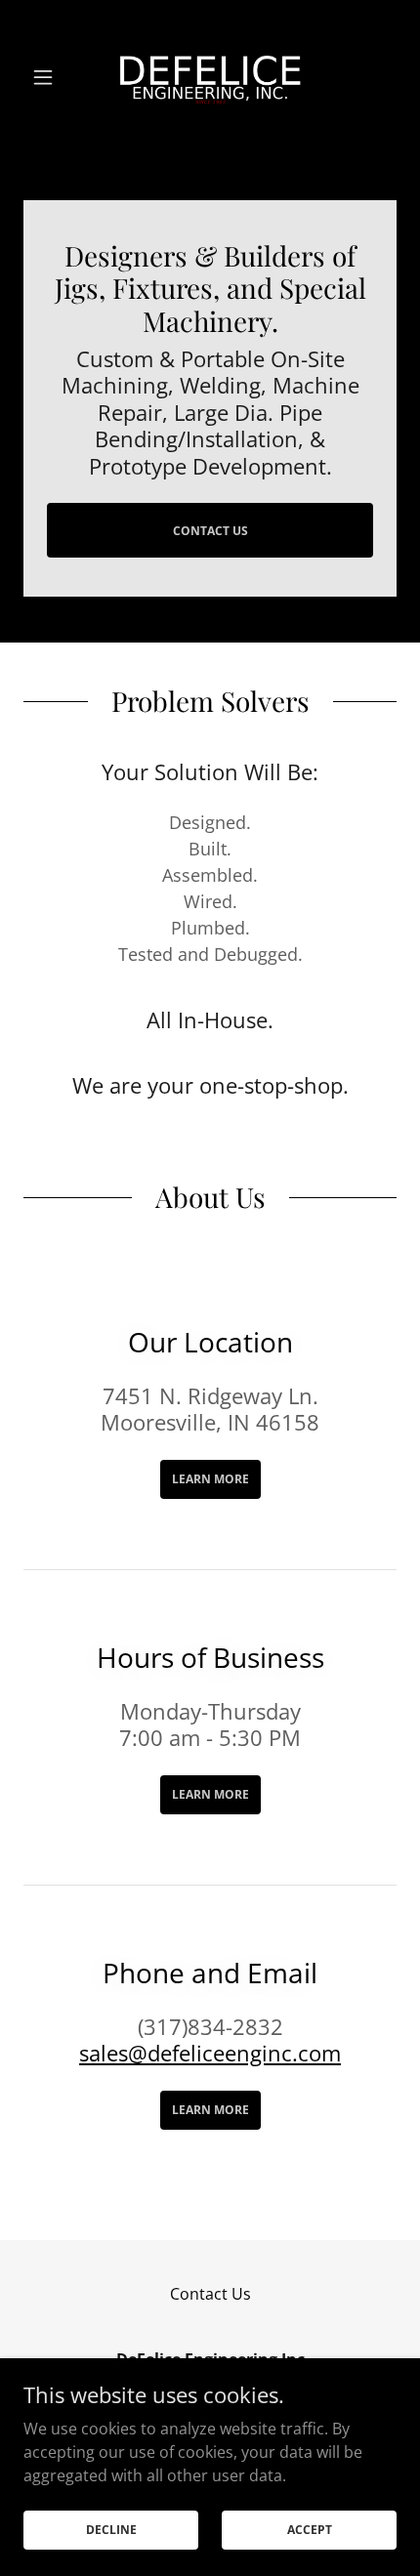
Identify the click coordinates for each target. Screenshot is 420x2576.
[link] (210, 77)
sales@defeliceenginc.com (210, 2053)
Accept (310, 2530)
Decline (111, 2530)
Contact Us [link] (210, 2294)
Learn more (210, 1479)
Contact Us (210, 531)
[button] (51, 77)
